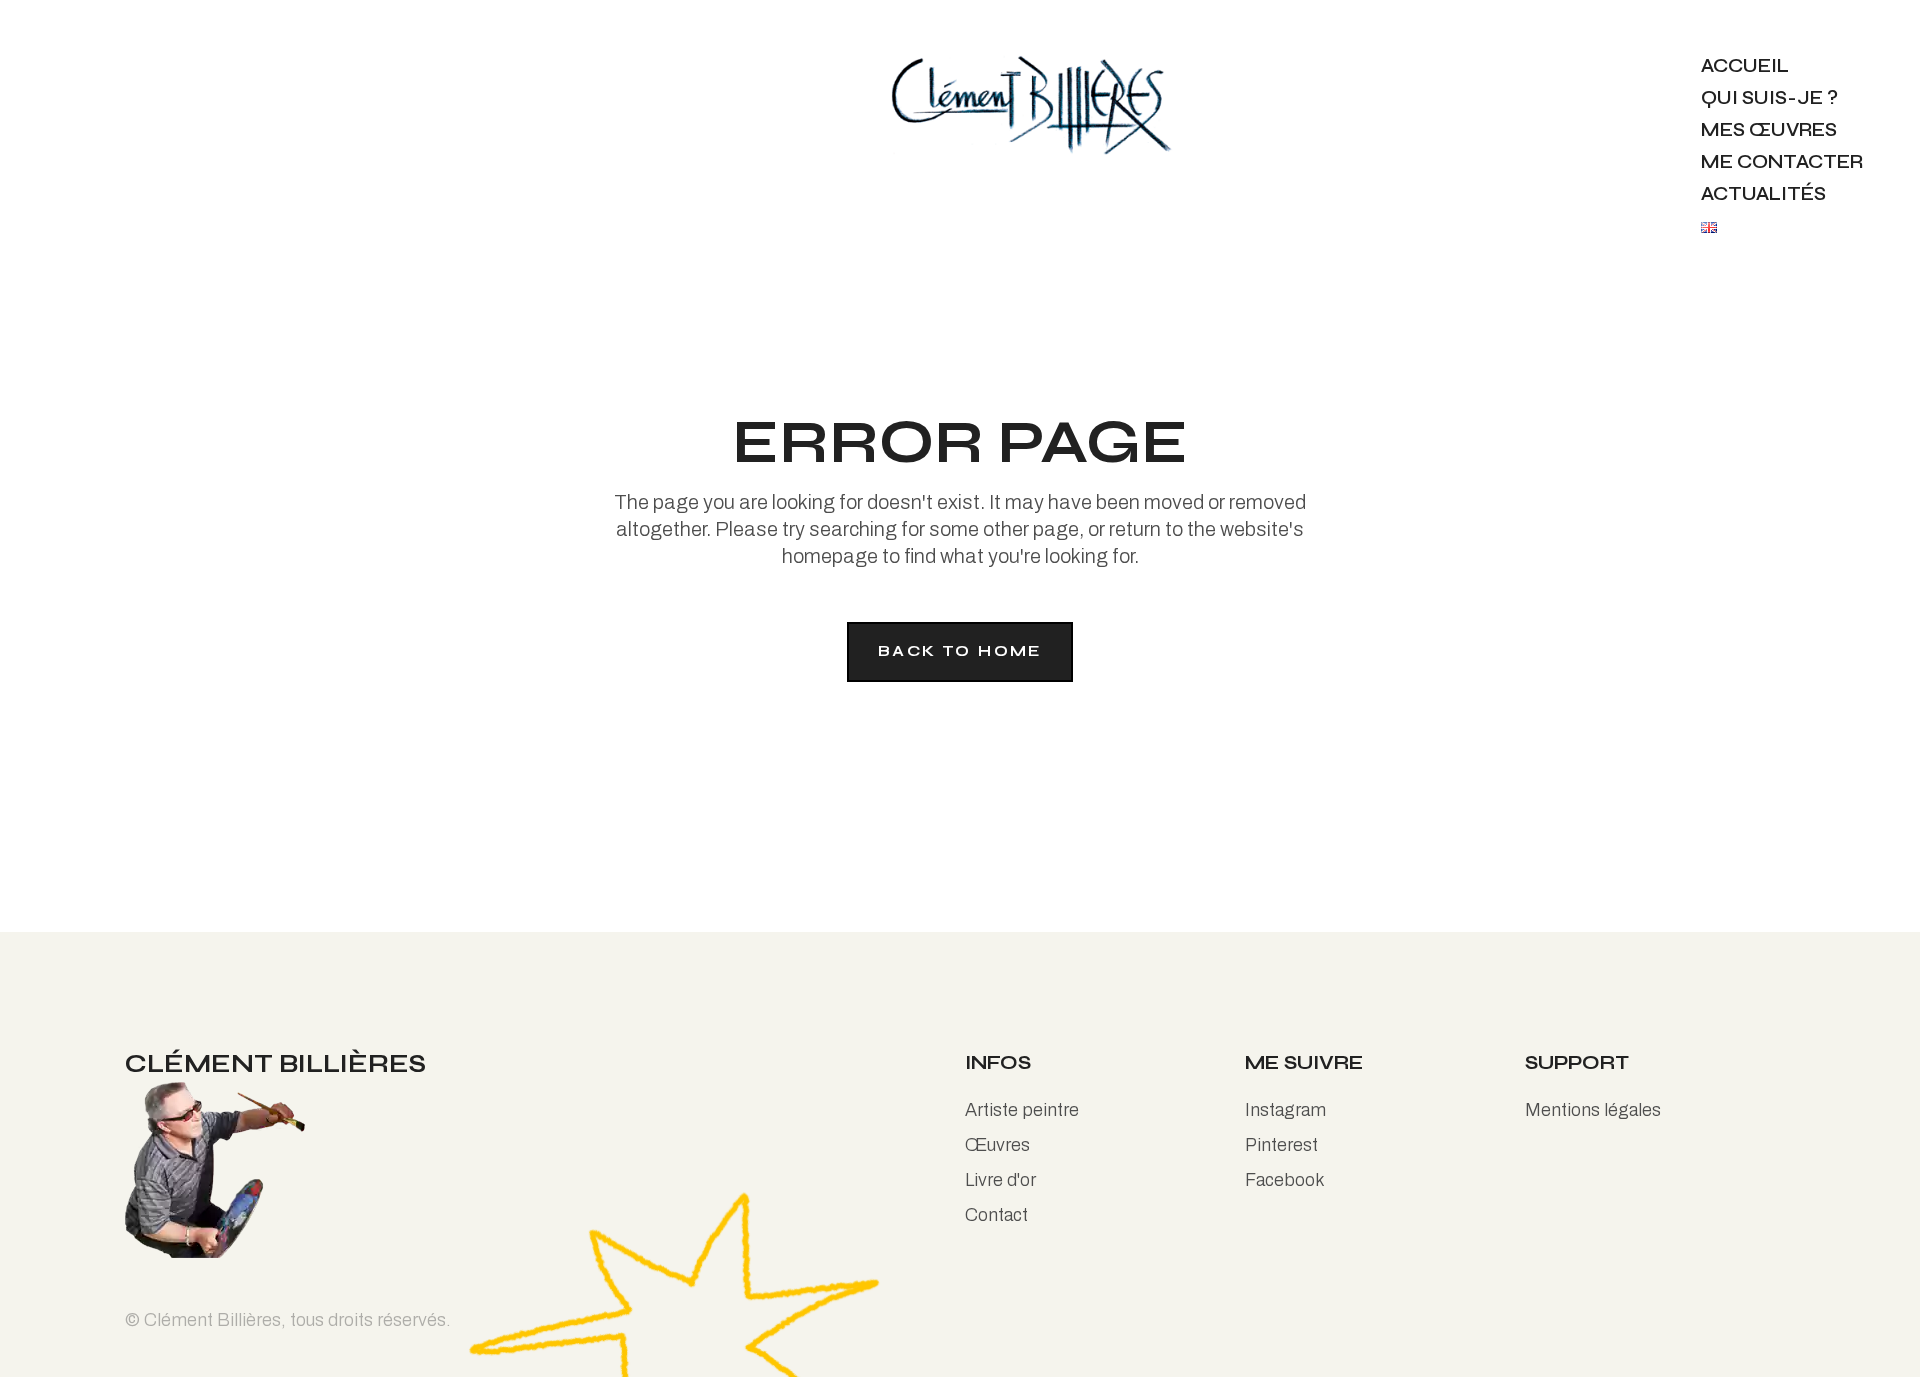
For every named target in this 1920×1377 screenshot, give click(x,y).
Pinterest (1281, 1145)
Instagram (1285, 1110)
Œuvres (997, 1145)
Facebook (1285, 1180)
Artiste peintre (1022, 1110)
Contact (996, 1215)
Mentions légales (1593, 1110)
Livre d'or (1000, 1180)
